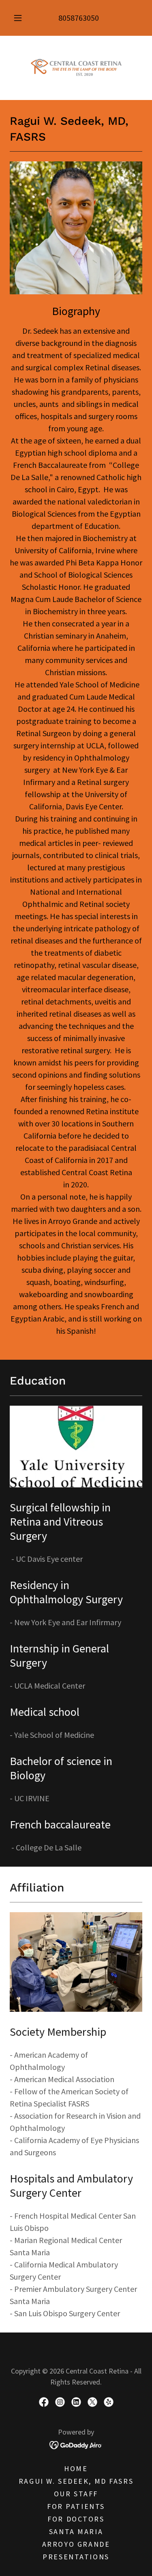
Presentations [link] (76, 2557)
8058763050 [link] (79, 18)
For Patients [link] (76, 2506)
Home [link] (76, 2468)
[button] (18, 18)
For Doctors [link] (76, 2519)
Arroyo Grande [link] (76, 2544)
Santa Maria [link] (76, 2531)
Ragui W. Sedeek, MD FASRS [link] (76, 2481)
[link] (76, 68)
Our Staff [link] (76, 2494)
